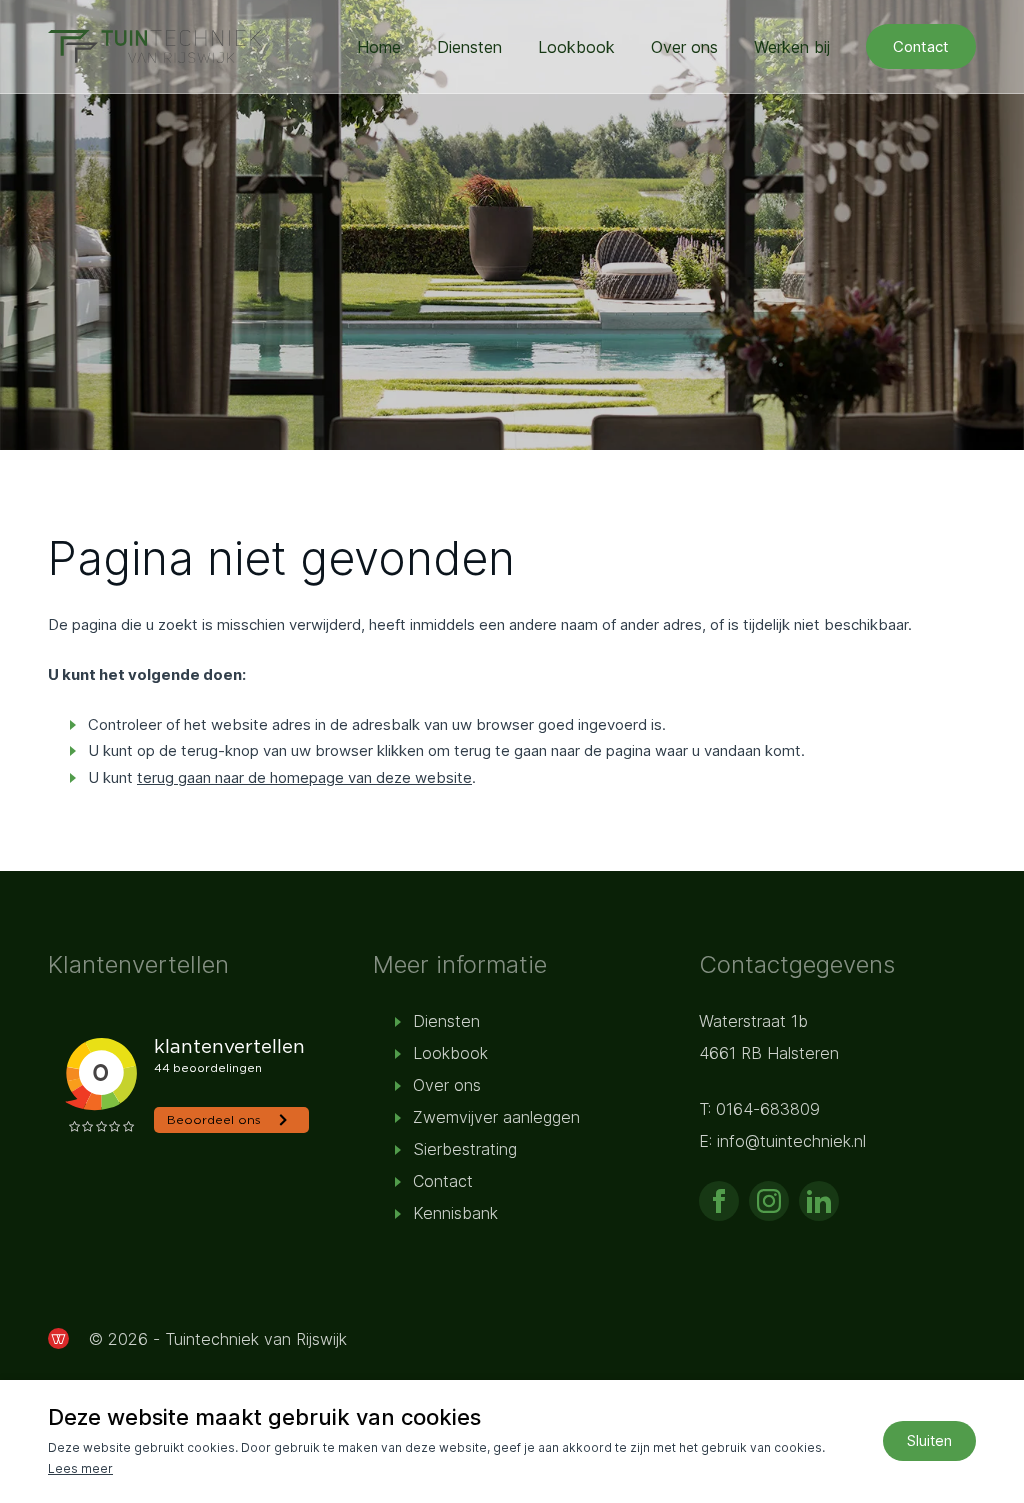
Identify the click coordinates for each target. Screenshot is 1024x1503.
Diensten (469, 47)
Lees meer (80, 1468)
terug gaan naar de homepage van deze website (304, 777)
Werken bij (792, 47)
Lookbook (576, 47)
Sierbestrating (465, 1149)
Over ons (684, 47)
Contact (921, 46)
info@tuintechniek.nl (791, 1141)
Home (379, 47)
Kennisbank (455, 1213)
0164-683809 (768, 1109)
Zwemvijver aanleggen (496, 1117)
